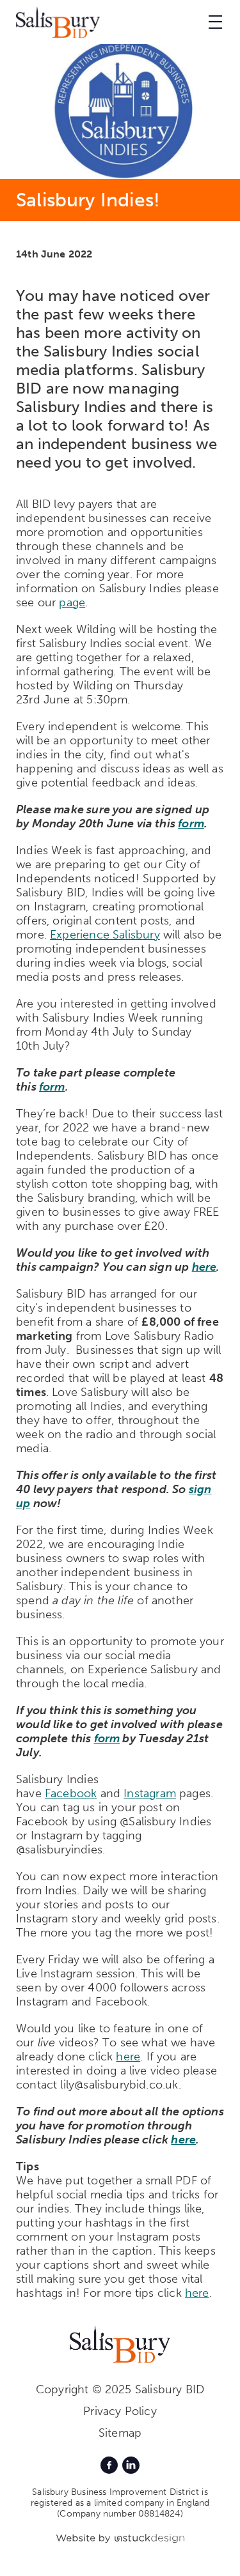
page (72, 602)
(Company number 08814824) (120, 2514)
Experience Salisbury (105, 935)
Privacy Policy (120, 2411)
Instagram (150, 1793)
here (204, 1267)
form (191, 824)
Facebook (71, 1793)
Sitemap (120, 2433)
